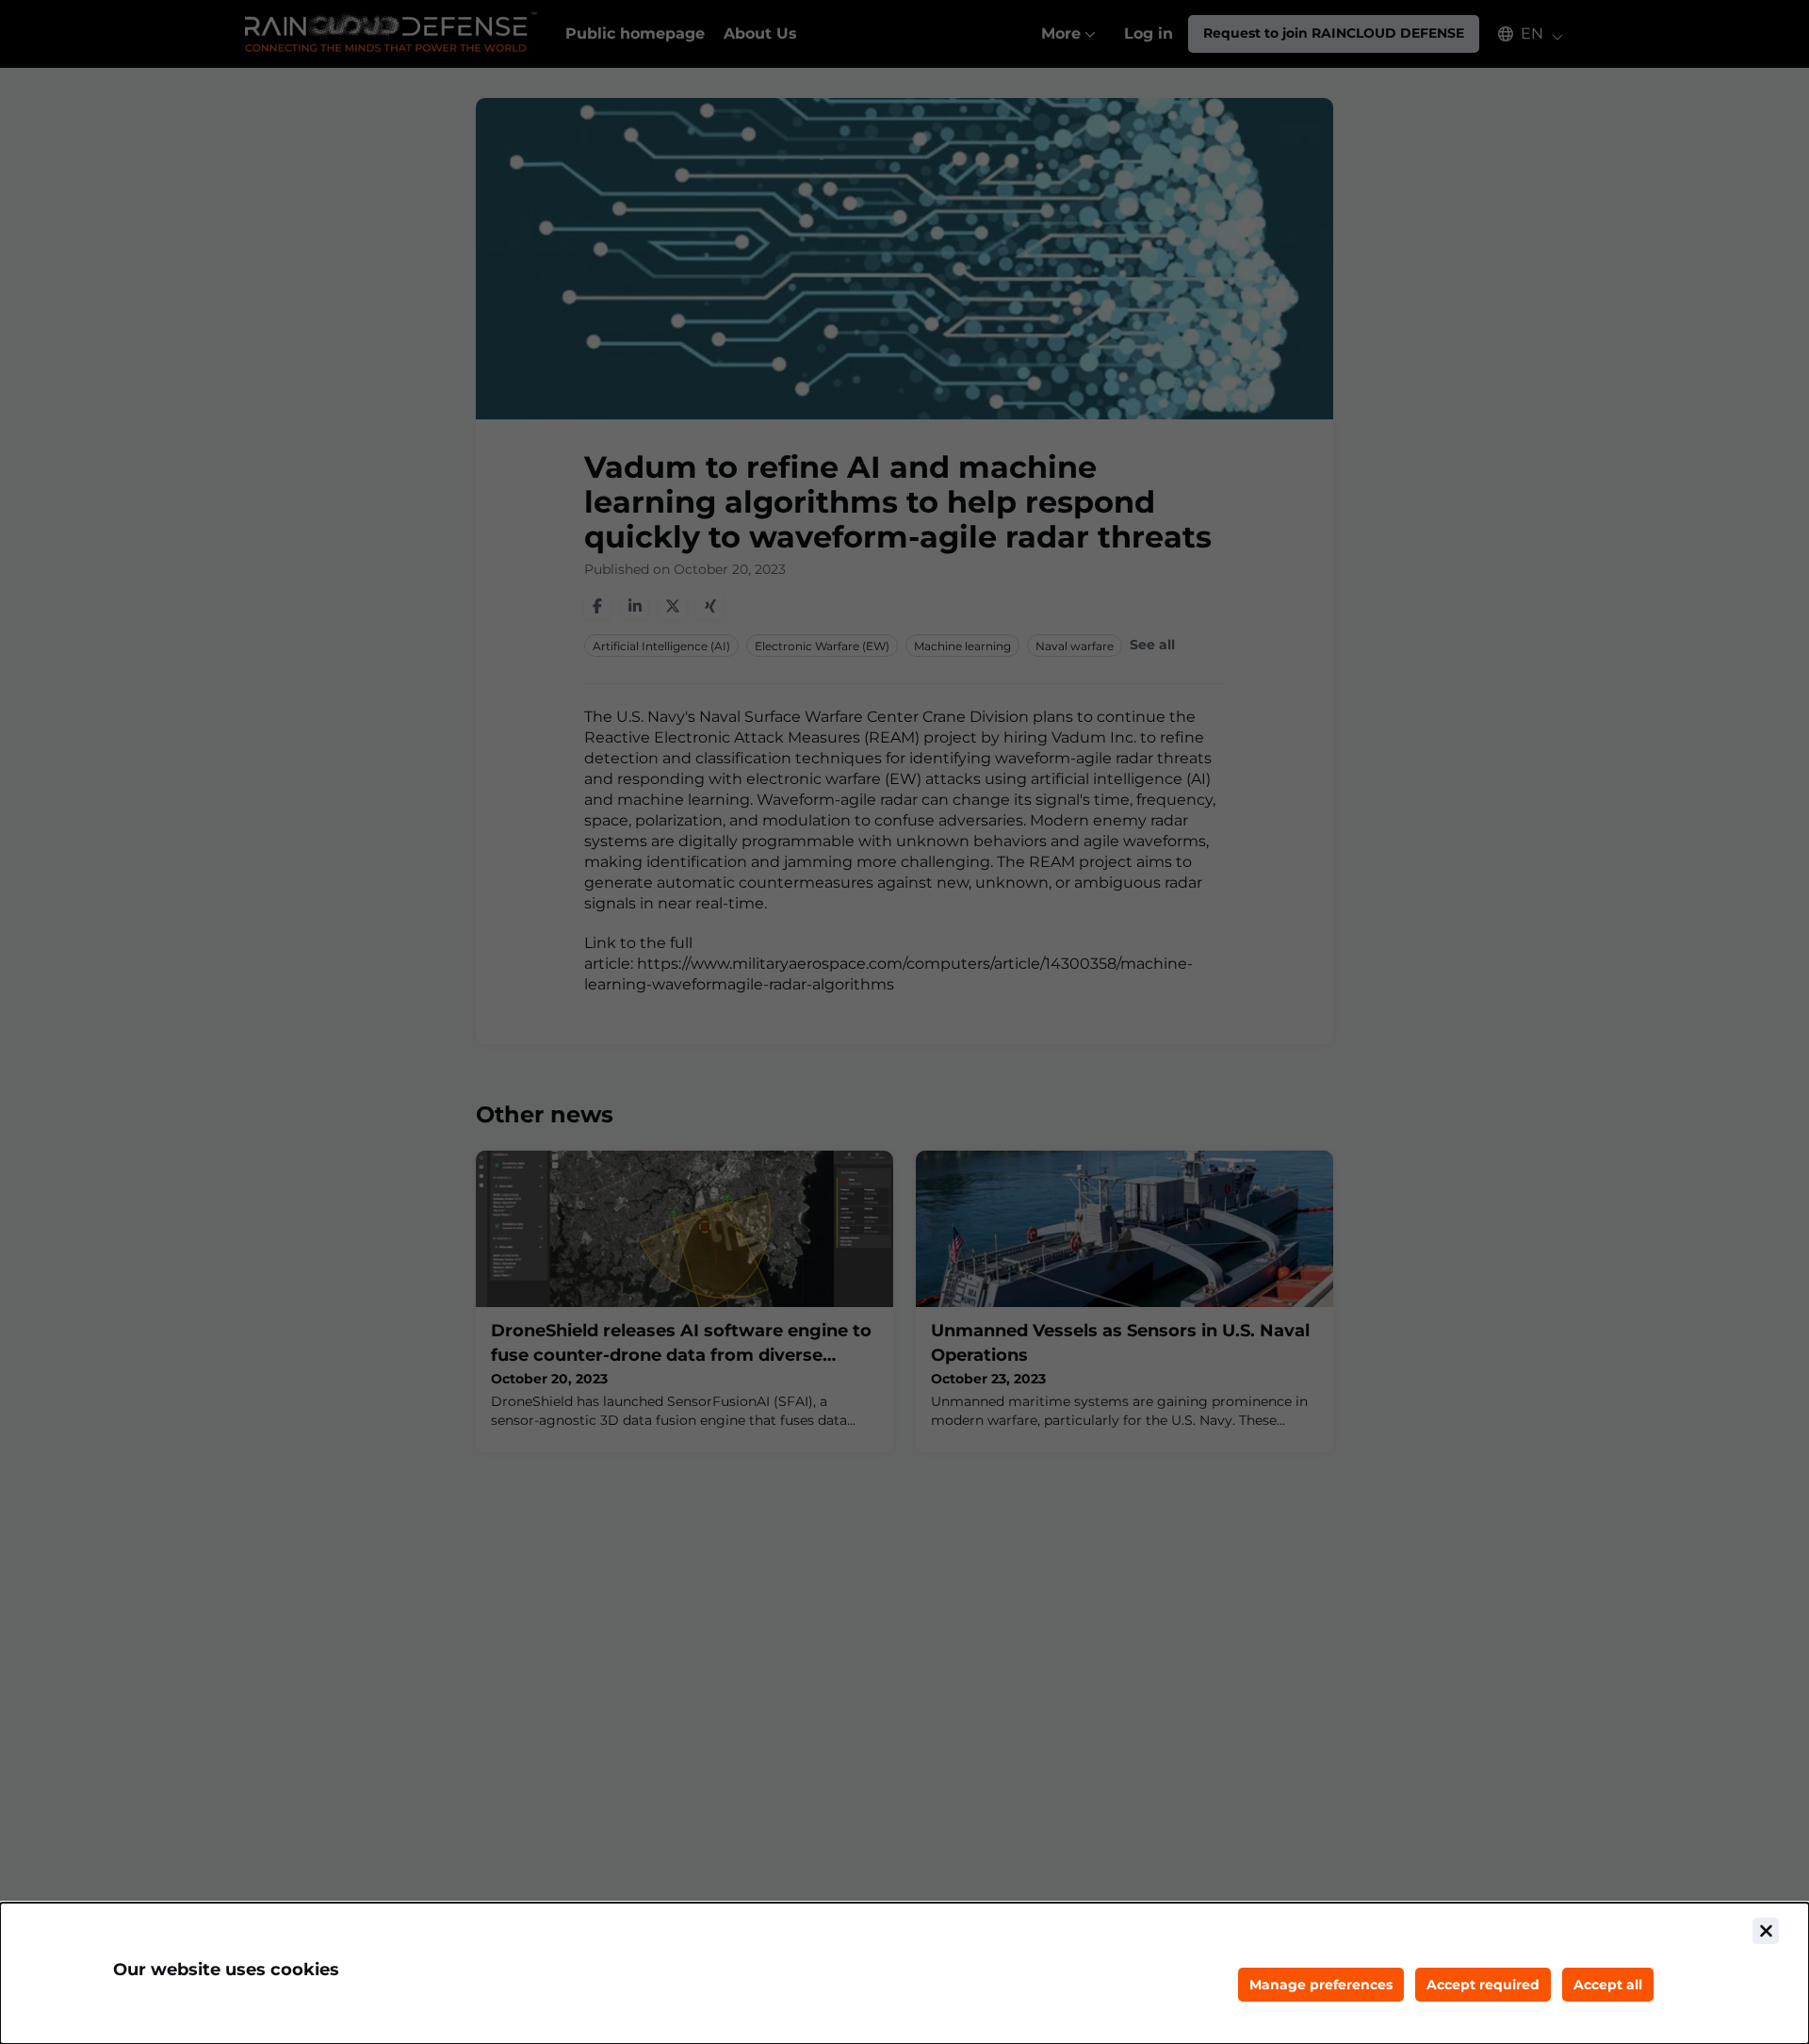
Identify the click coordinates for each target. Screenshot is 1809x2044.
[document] (904, 1973)
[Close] (1766, 1931)
